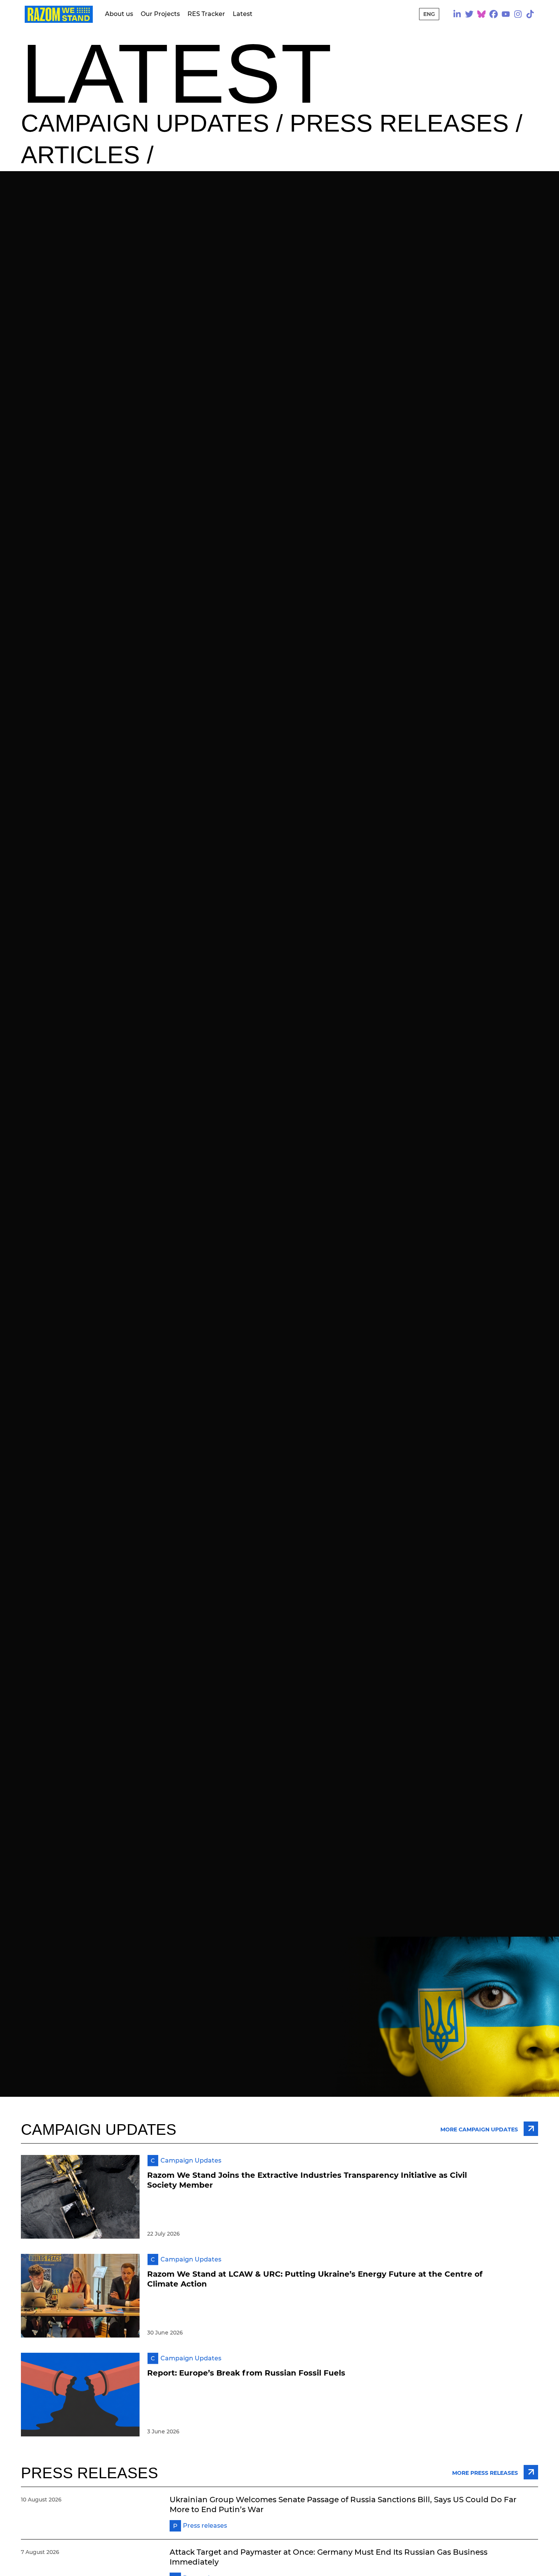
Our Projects (160, 14)
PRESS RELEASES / (406, 123)
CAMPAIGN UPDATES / (155, 123)
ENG (429, 14)
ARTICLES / (87, 155)
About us (119, 14)
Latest (243, 14)
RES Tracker (206, 14)
